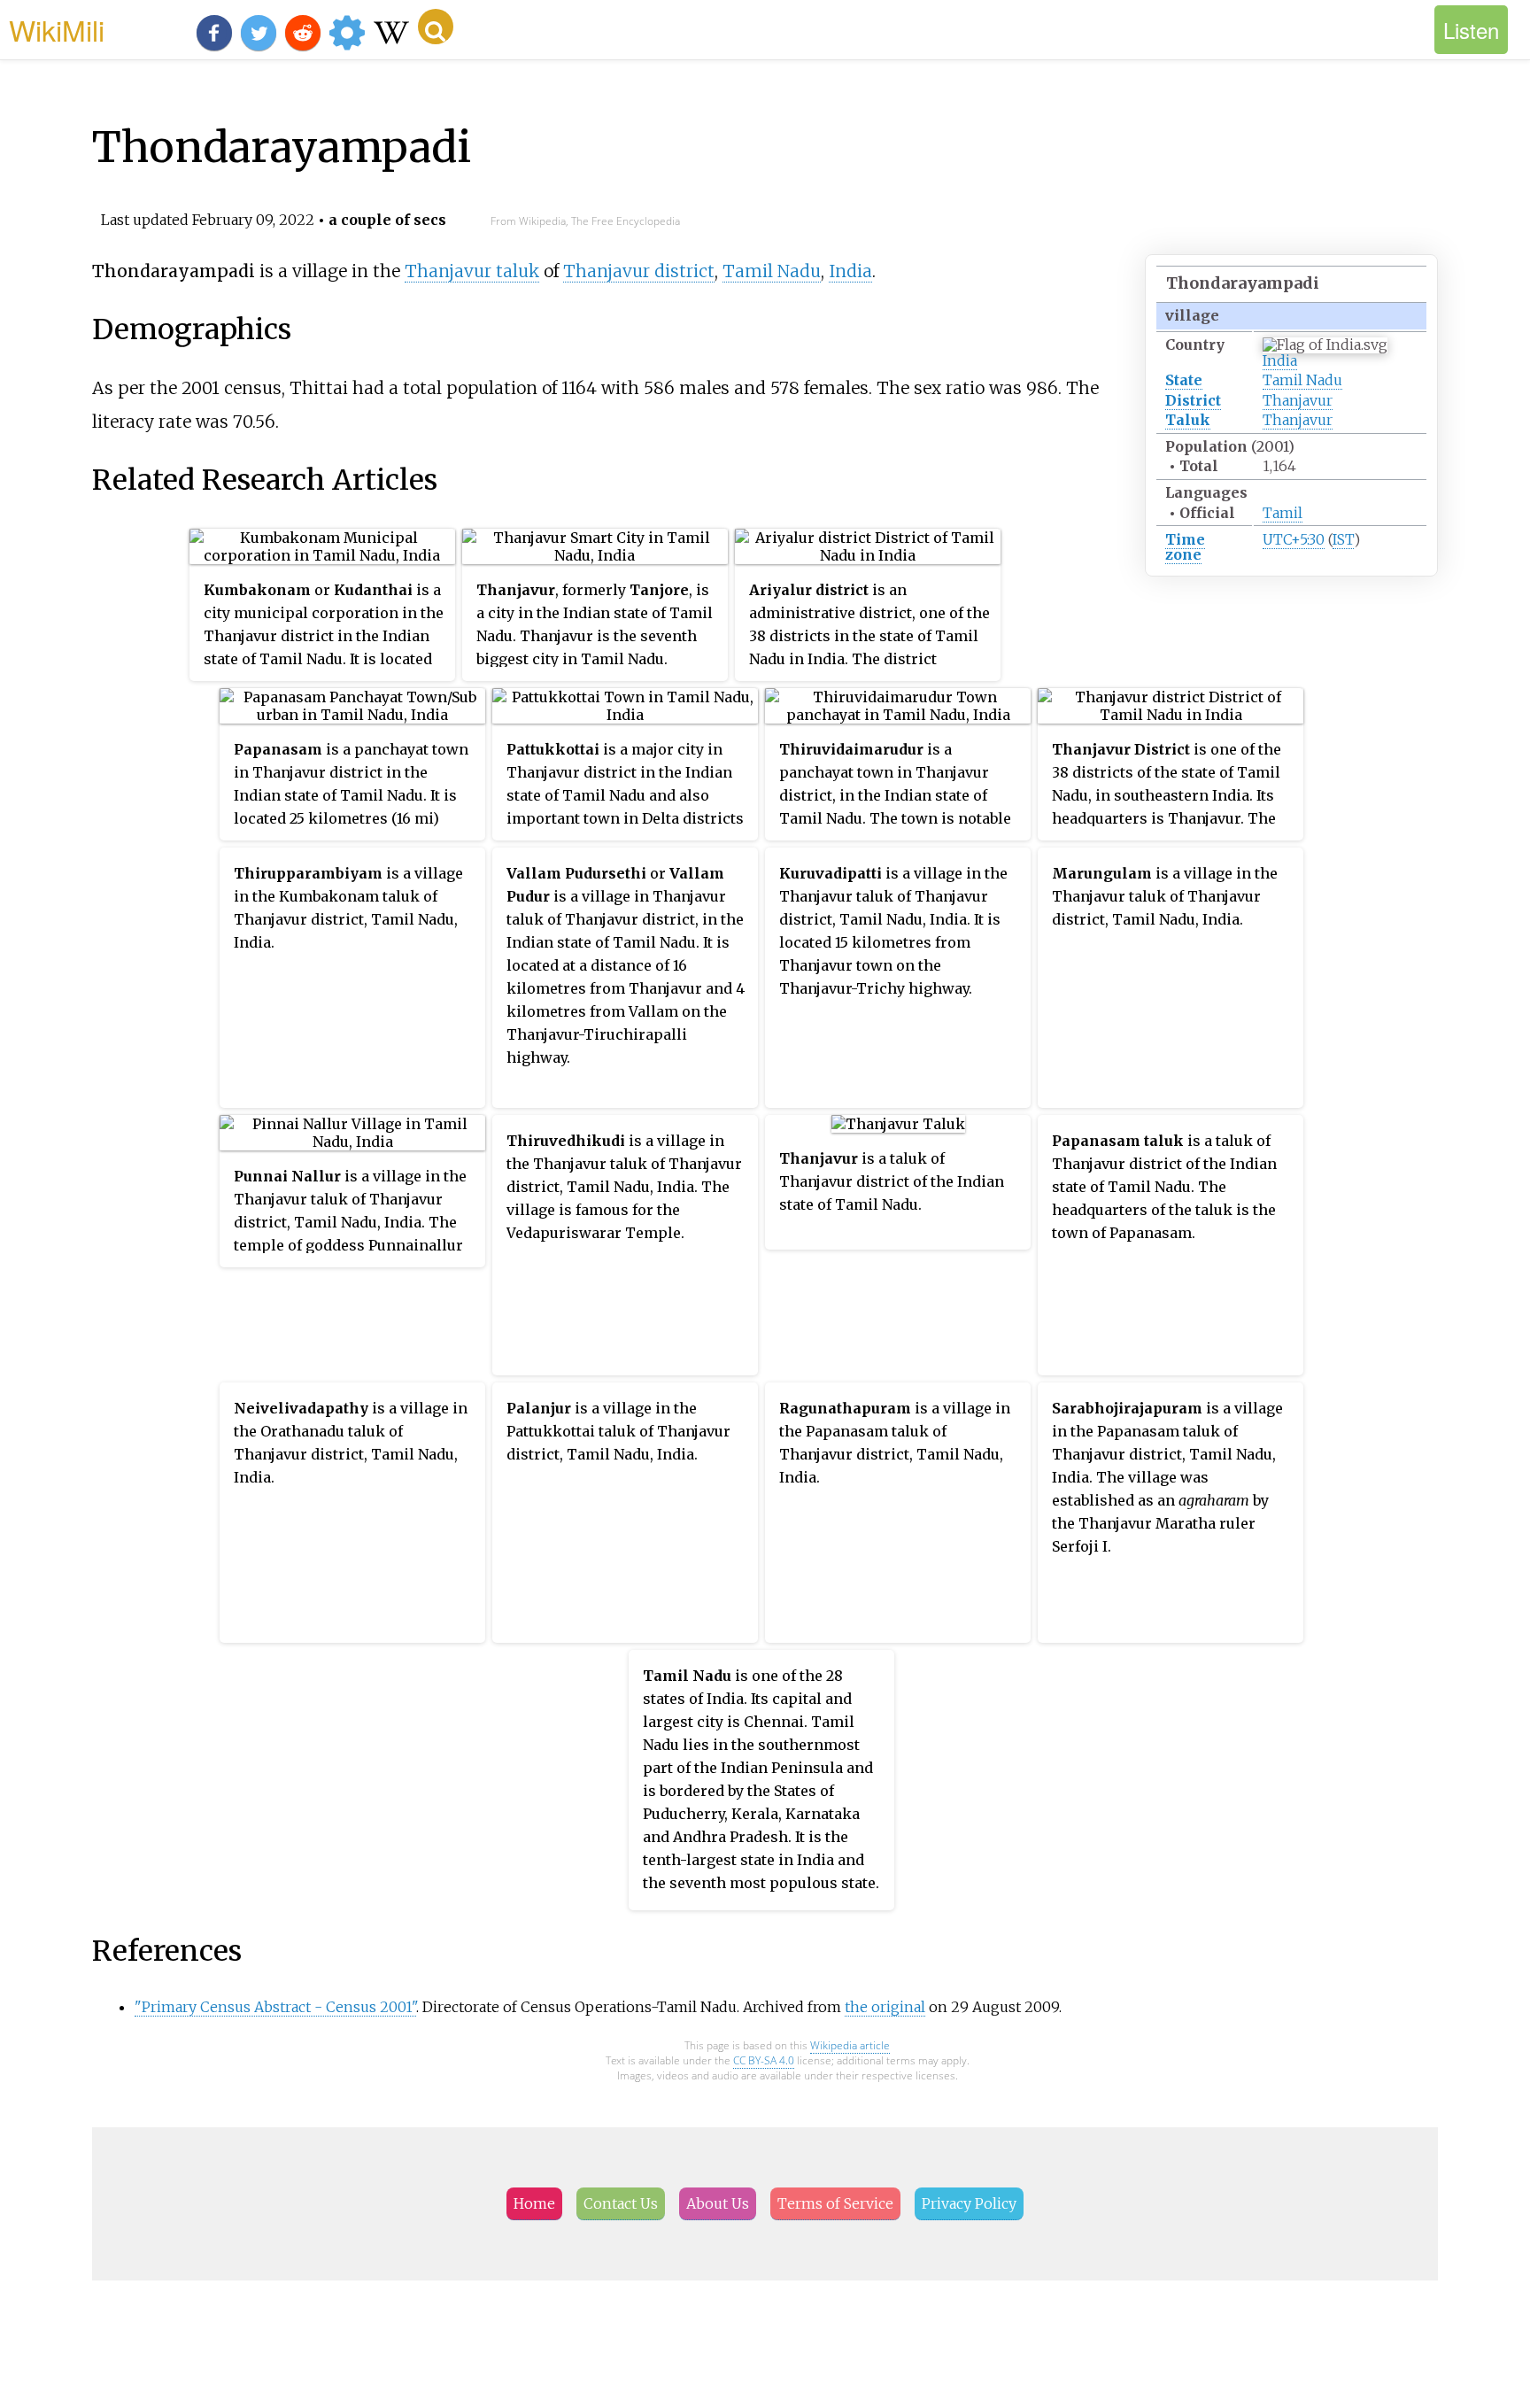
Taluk (1188, 420)
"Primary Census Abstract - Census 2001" (275, 2007)
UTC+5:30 (1294, 539)
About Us (718, 2203)
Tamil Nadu (1302, 380)
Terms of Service (835, 2203)
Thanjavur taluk (472, 271)
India (1280, 360)
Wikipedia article (850, 2045)
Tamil (1283, 513)
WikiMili (57, 29)
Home (534, 2203)
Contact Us (621, 2203)
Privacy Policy (969, 2203)
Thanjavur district (639, 271)
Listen (1471, 30)
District (1193, 400)
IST (1343, 539)
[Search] (436, 27)
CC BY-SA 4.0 (764, 2060)
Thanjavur (1298, 400)
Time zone (1185, 547)
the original (885, 2007)
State (1184, 380)
